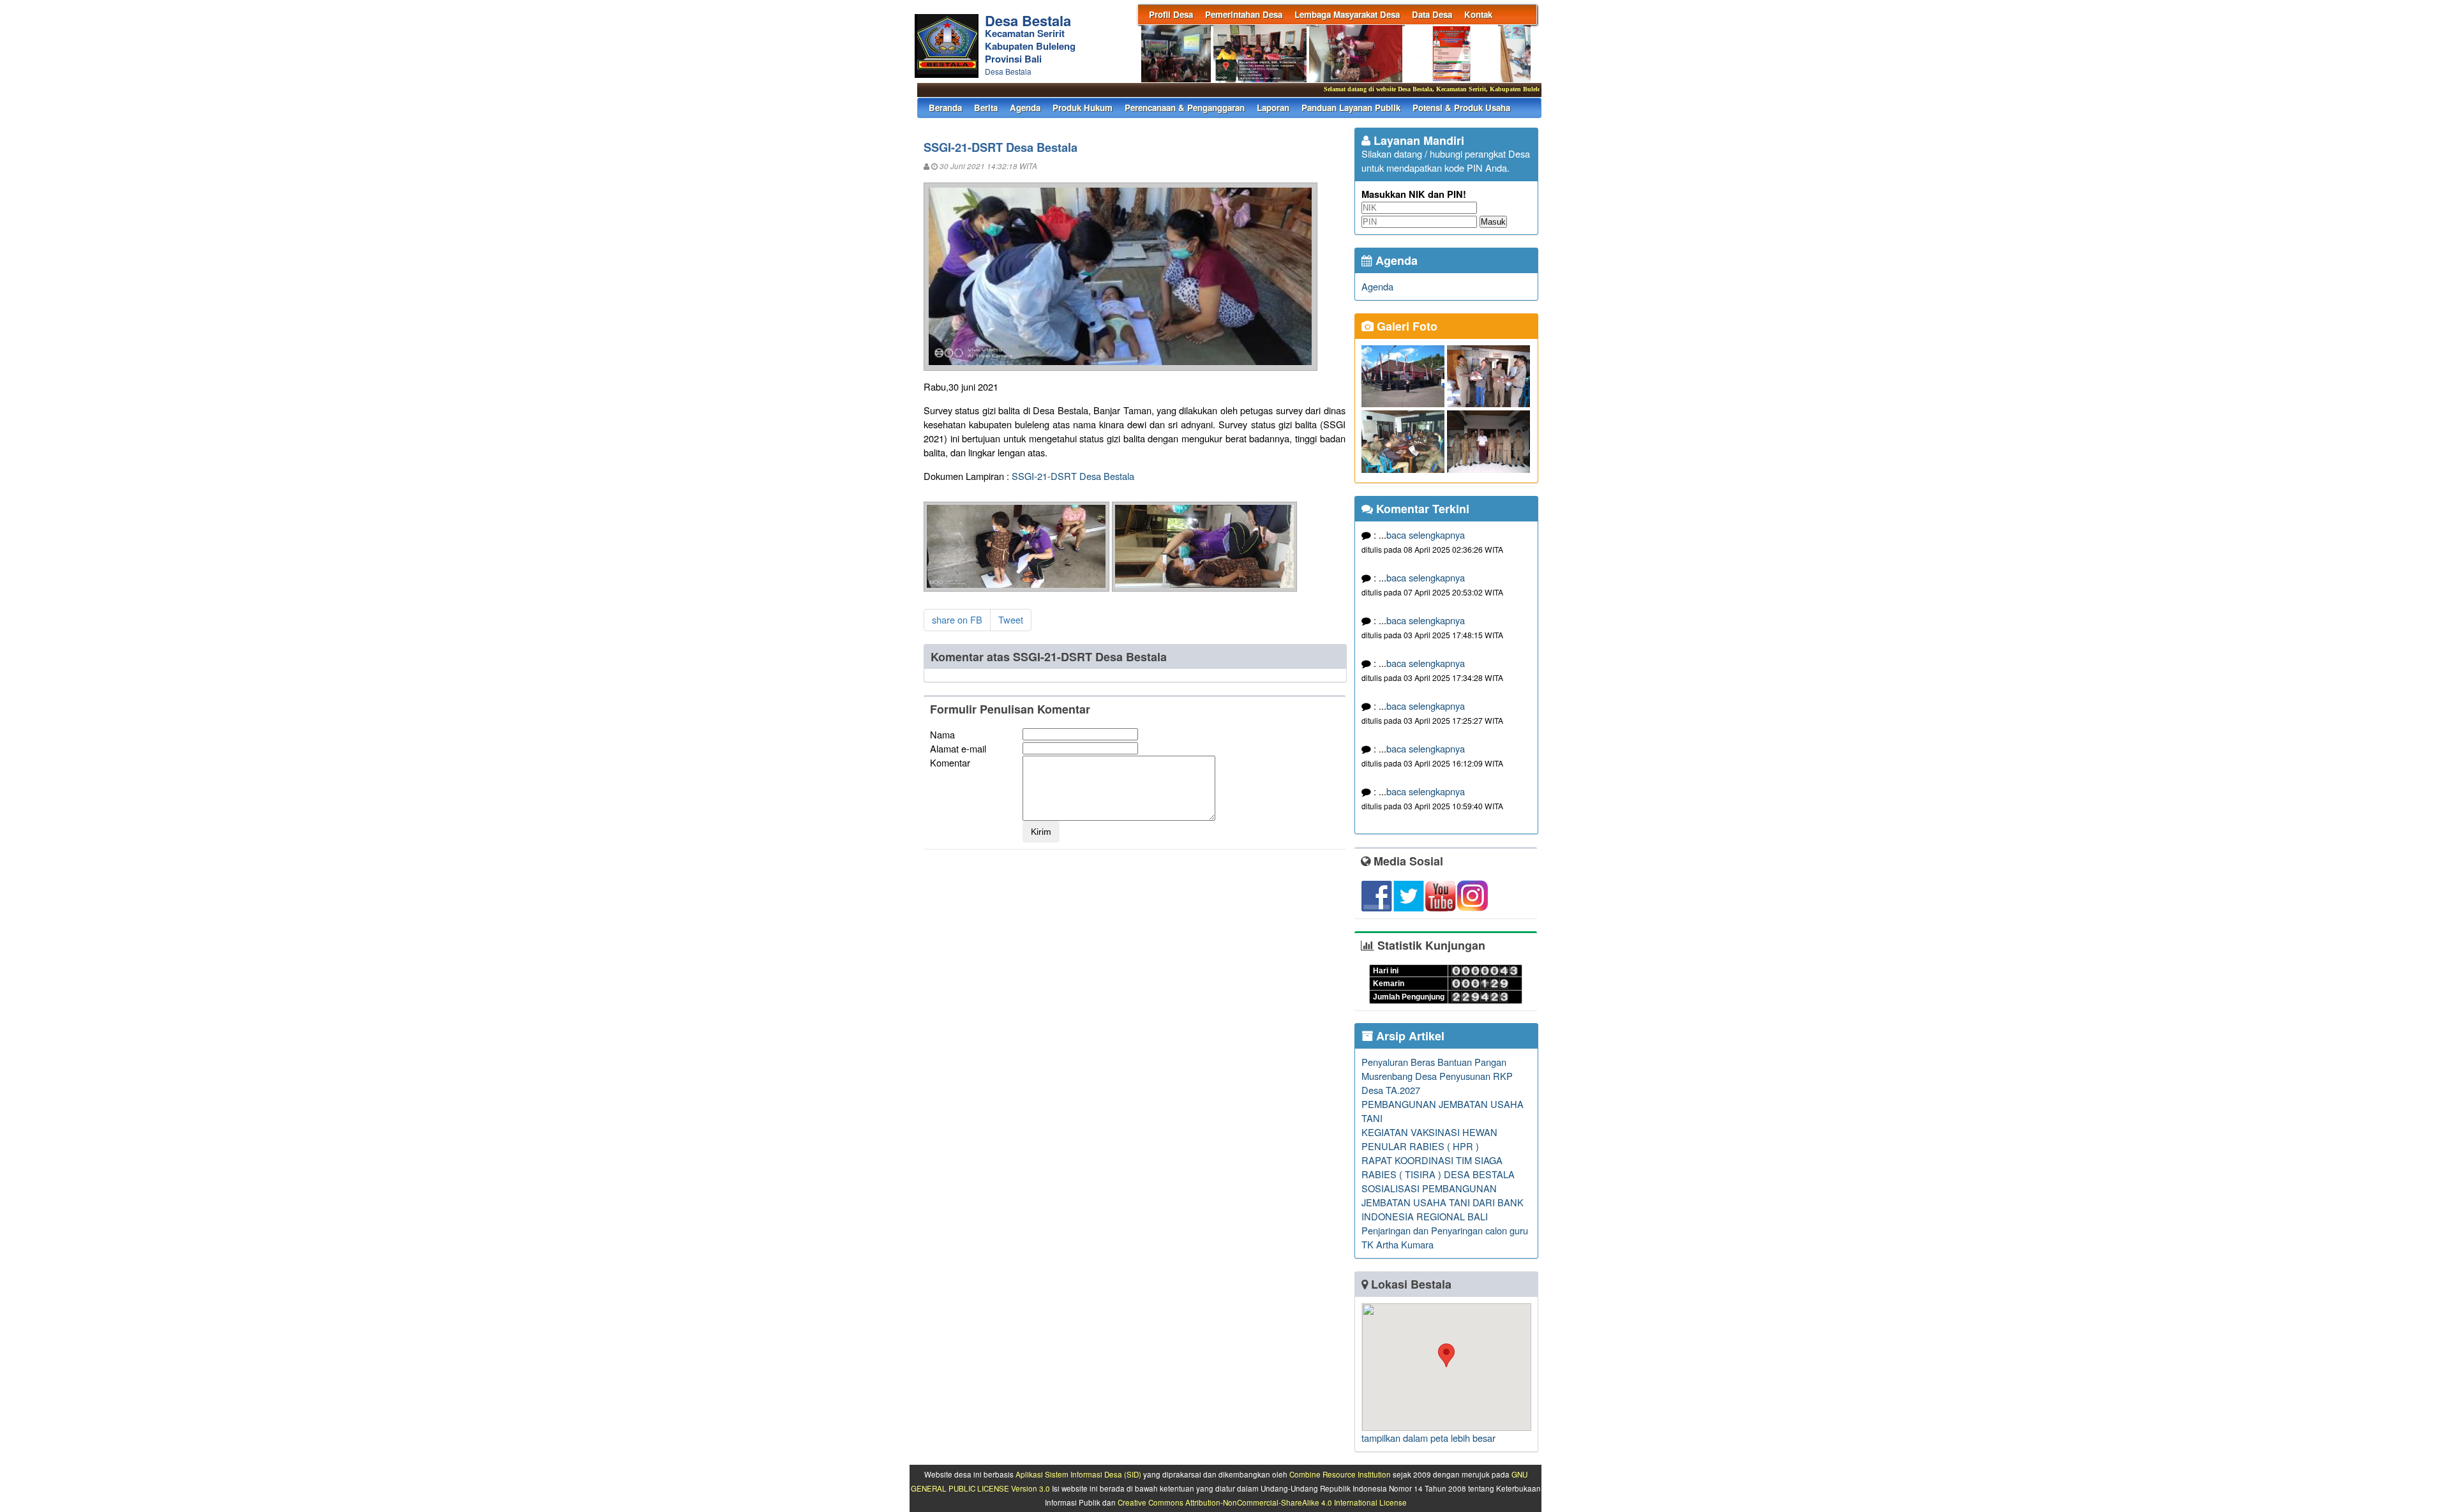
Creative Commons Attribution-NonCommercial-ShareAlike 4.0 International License (1262, 1502)
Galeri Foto (1405, 326)
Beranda (945, 108)
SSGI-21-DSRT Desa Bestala (1073, 476)
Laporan (1273, 108)
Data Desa (1432, 14)
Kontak (1478, 14)
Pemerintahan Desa (1244, 14)
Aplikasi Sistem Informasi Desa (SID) (1078, 1474)
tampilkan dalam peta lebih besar (1428, 1438)
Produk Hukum (1083, 108)
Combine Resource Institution (1340, 1474)
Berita (986, 108)
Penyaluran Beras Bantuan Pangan (1434, 1062)
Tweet (1011, 619)
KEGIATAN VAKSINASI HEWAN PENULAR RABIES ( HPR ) (1429, 1139)
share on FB (957, 619)
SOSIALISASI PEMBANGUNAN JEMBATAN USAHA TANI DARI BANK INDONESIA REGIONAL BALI (1443, 1202)
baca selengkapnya (1426, 535)
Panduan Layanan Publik (1351, 108)
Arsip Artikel (1409, 1036)
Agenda (1025, 108)
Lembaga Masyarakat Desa (1347, 14)
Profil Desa (1171, 14)
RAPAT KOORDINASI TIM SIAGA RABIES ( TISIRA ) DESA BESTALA (1438, 1167)
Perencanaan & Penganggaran (1185, 108)
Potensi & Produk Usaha (1461, 108)
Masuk (1493, 222)
